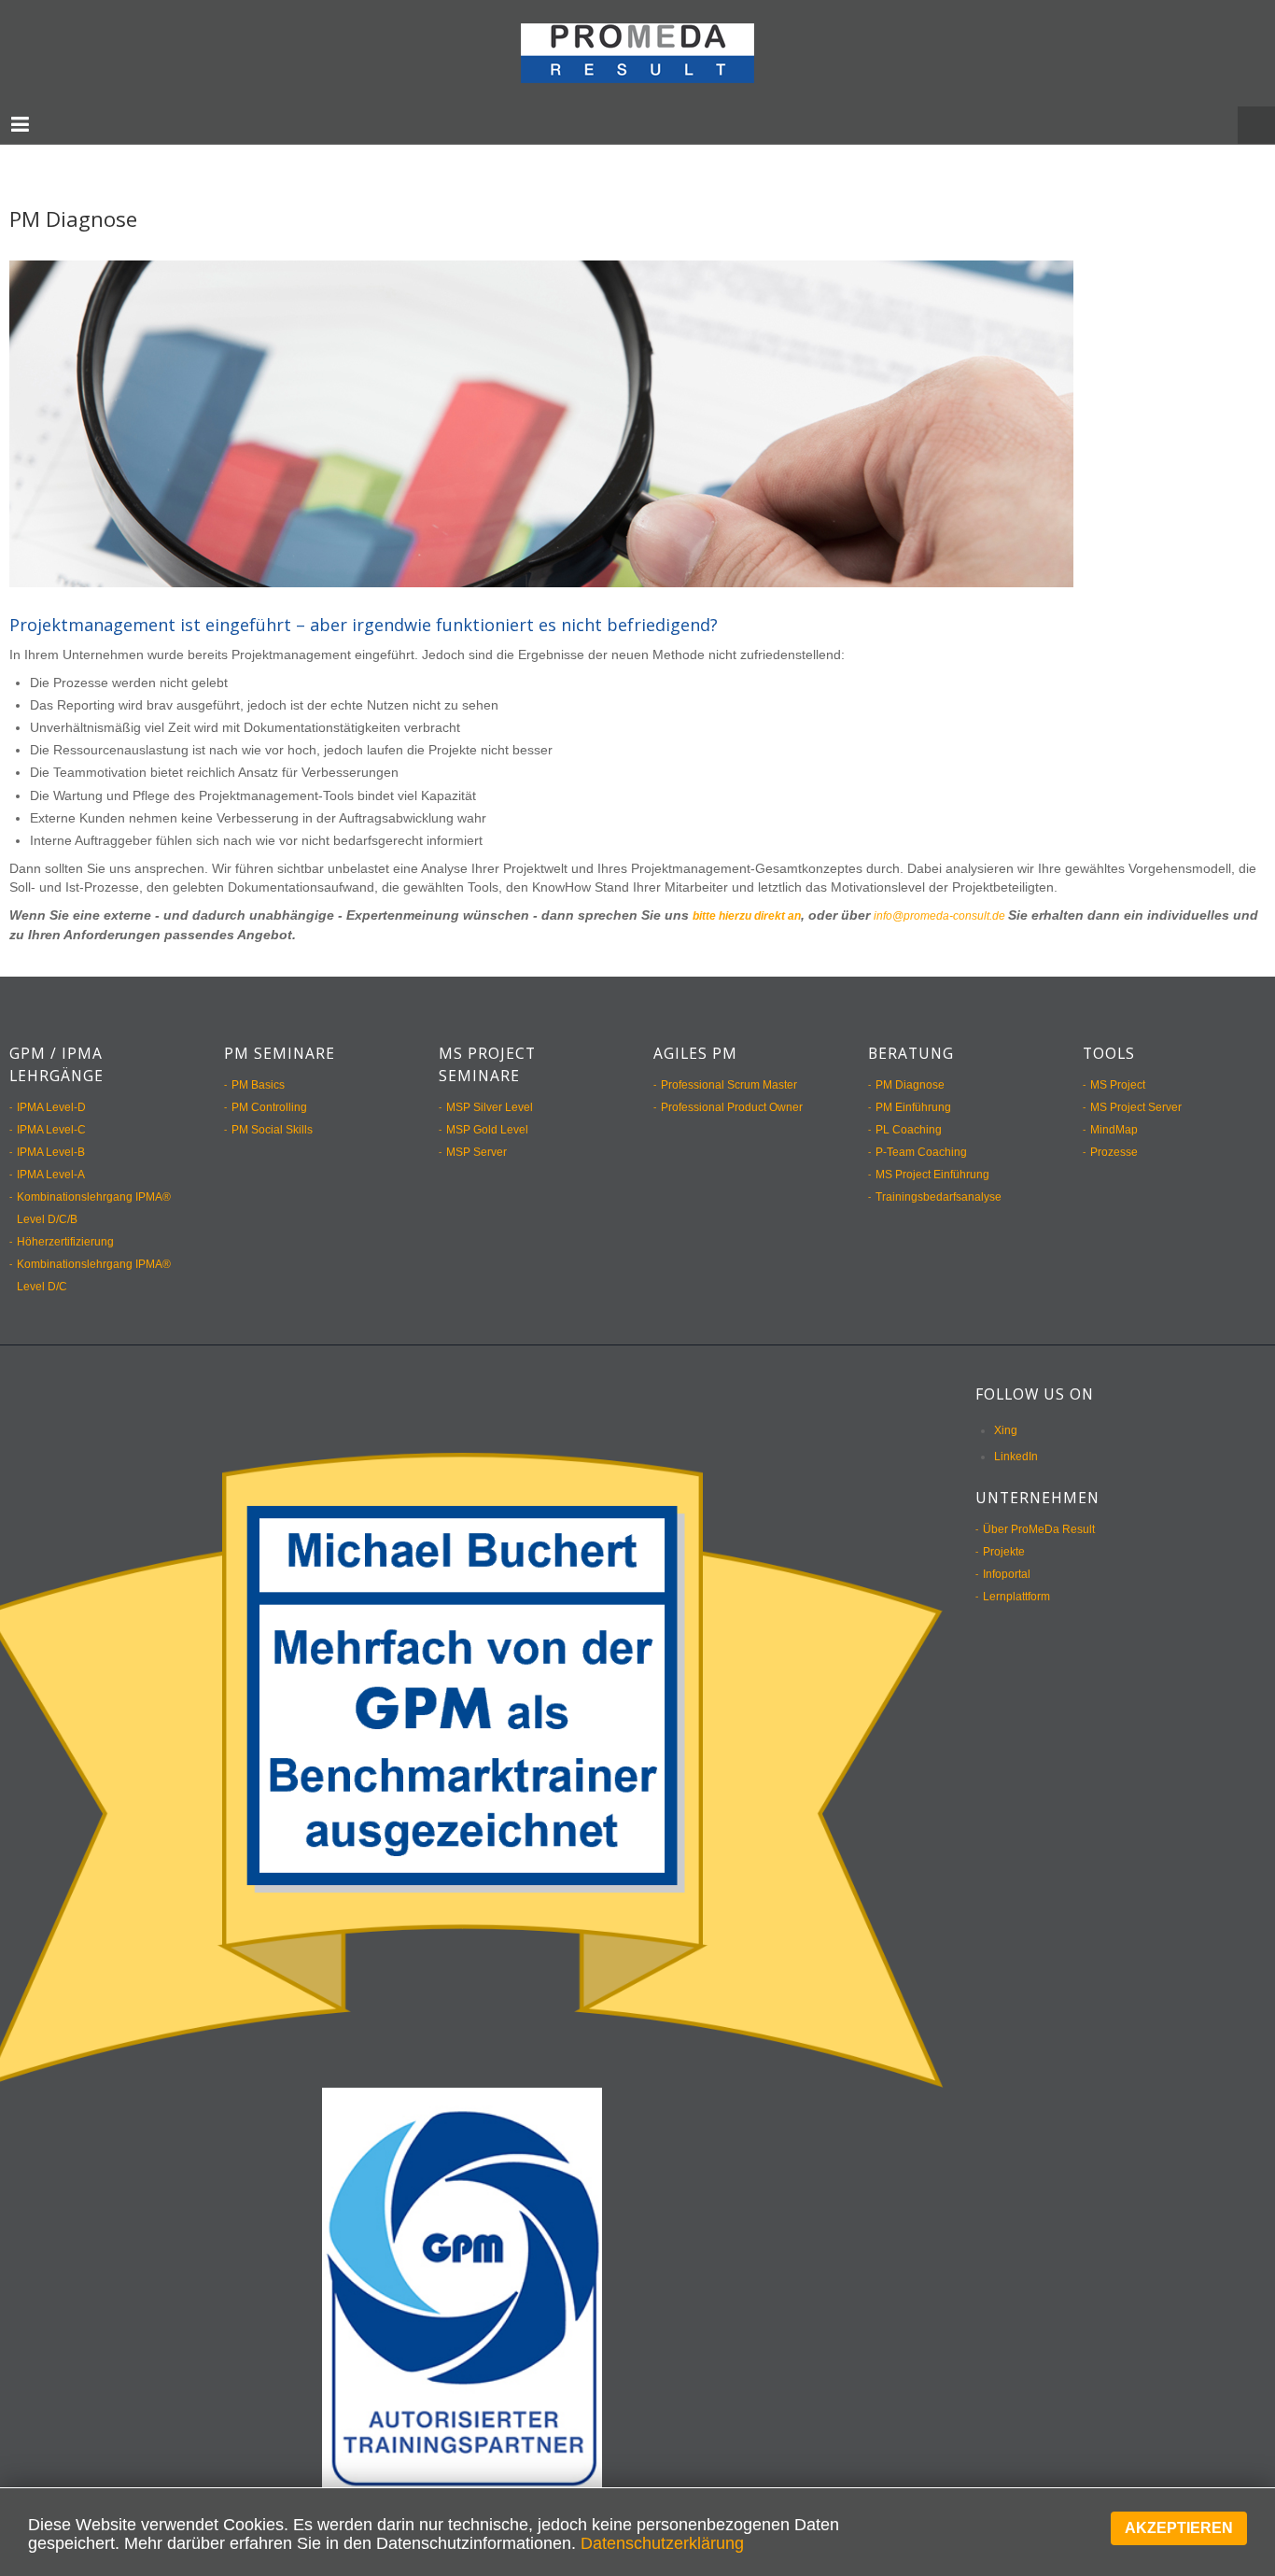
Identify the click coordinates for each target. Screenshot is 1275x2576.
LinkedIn (1016, 1437)
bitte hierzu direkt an (758, 896)
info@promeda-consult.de (975, 896)
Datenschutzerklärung (662, 2543)
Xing (1006, 1411)
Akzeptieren (1179, 2528)
